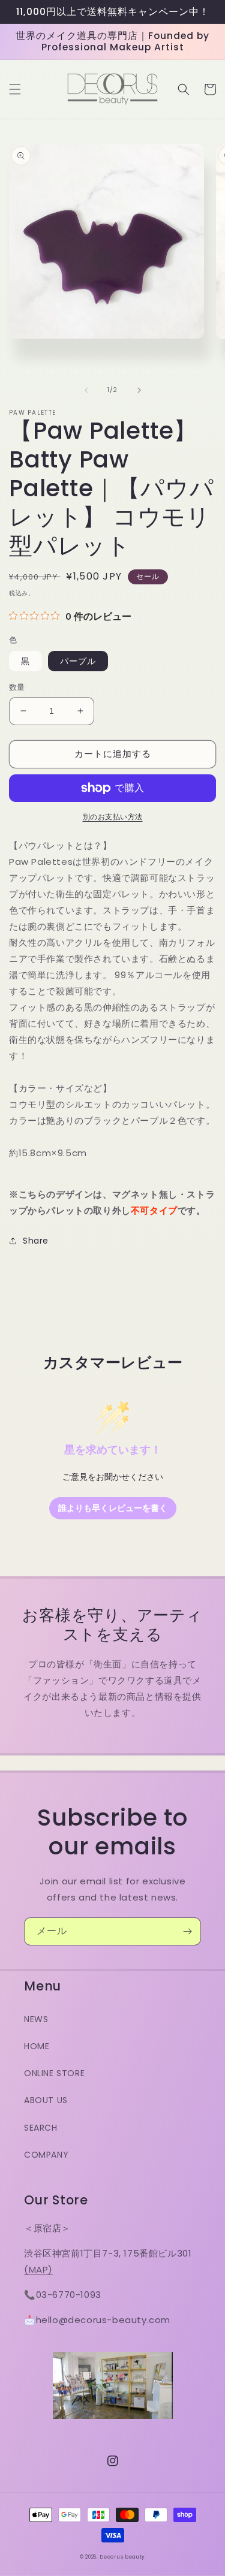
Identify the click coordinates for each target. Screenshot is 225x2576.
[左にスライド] (86, 390)
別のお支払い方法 (113, 817)
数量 (17, 687)
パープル (78, 661)
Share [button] (36, 1241)
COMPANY (46, 2155)
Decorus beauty (122, 2557)
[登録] (187, 1931)
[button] (15, 89)
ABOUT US (46, 2100)
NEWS (36, 2019)
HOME (37, 2046)
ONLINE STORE (54, 2073)
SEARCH (41, 2128)
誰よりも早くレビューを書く (113, 1508)
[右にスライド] (139, 390)
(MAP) (38, 2269)
